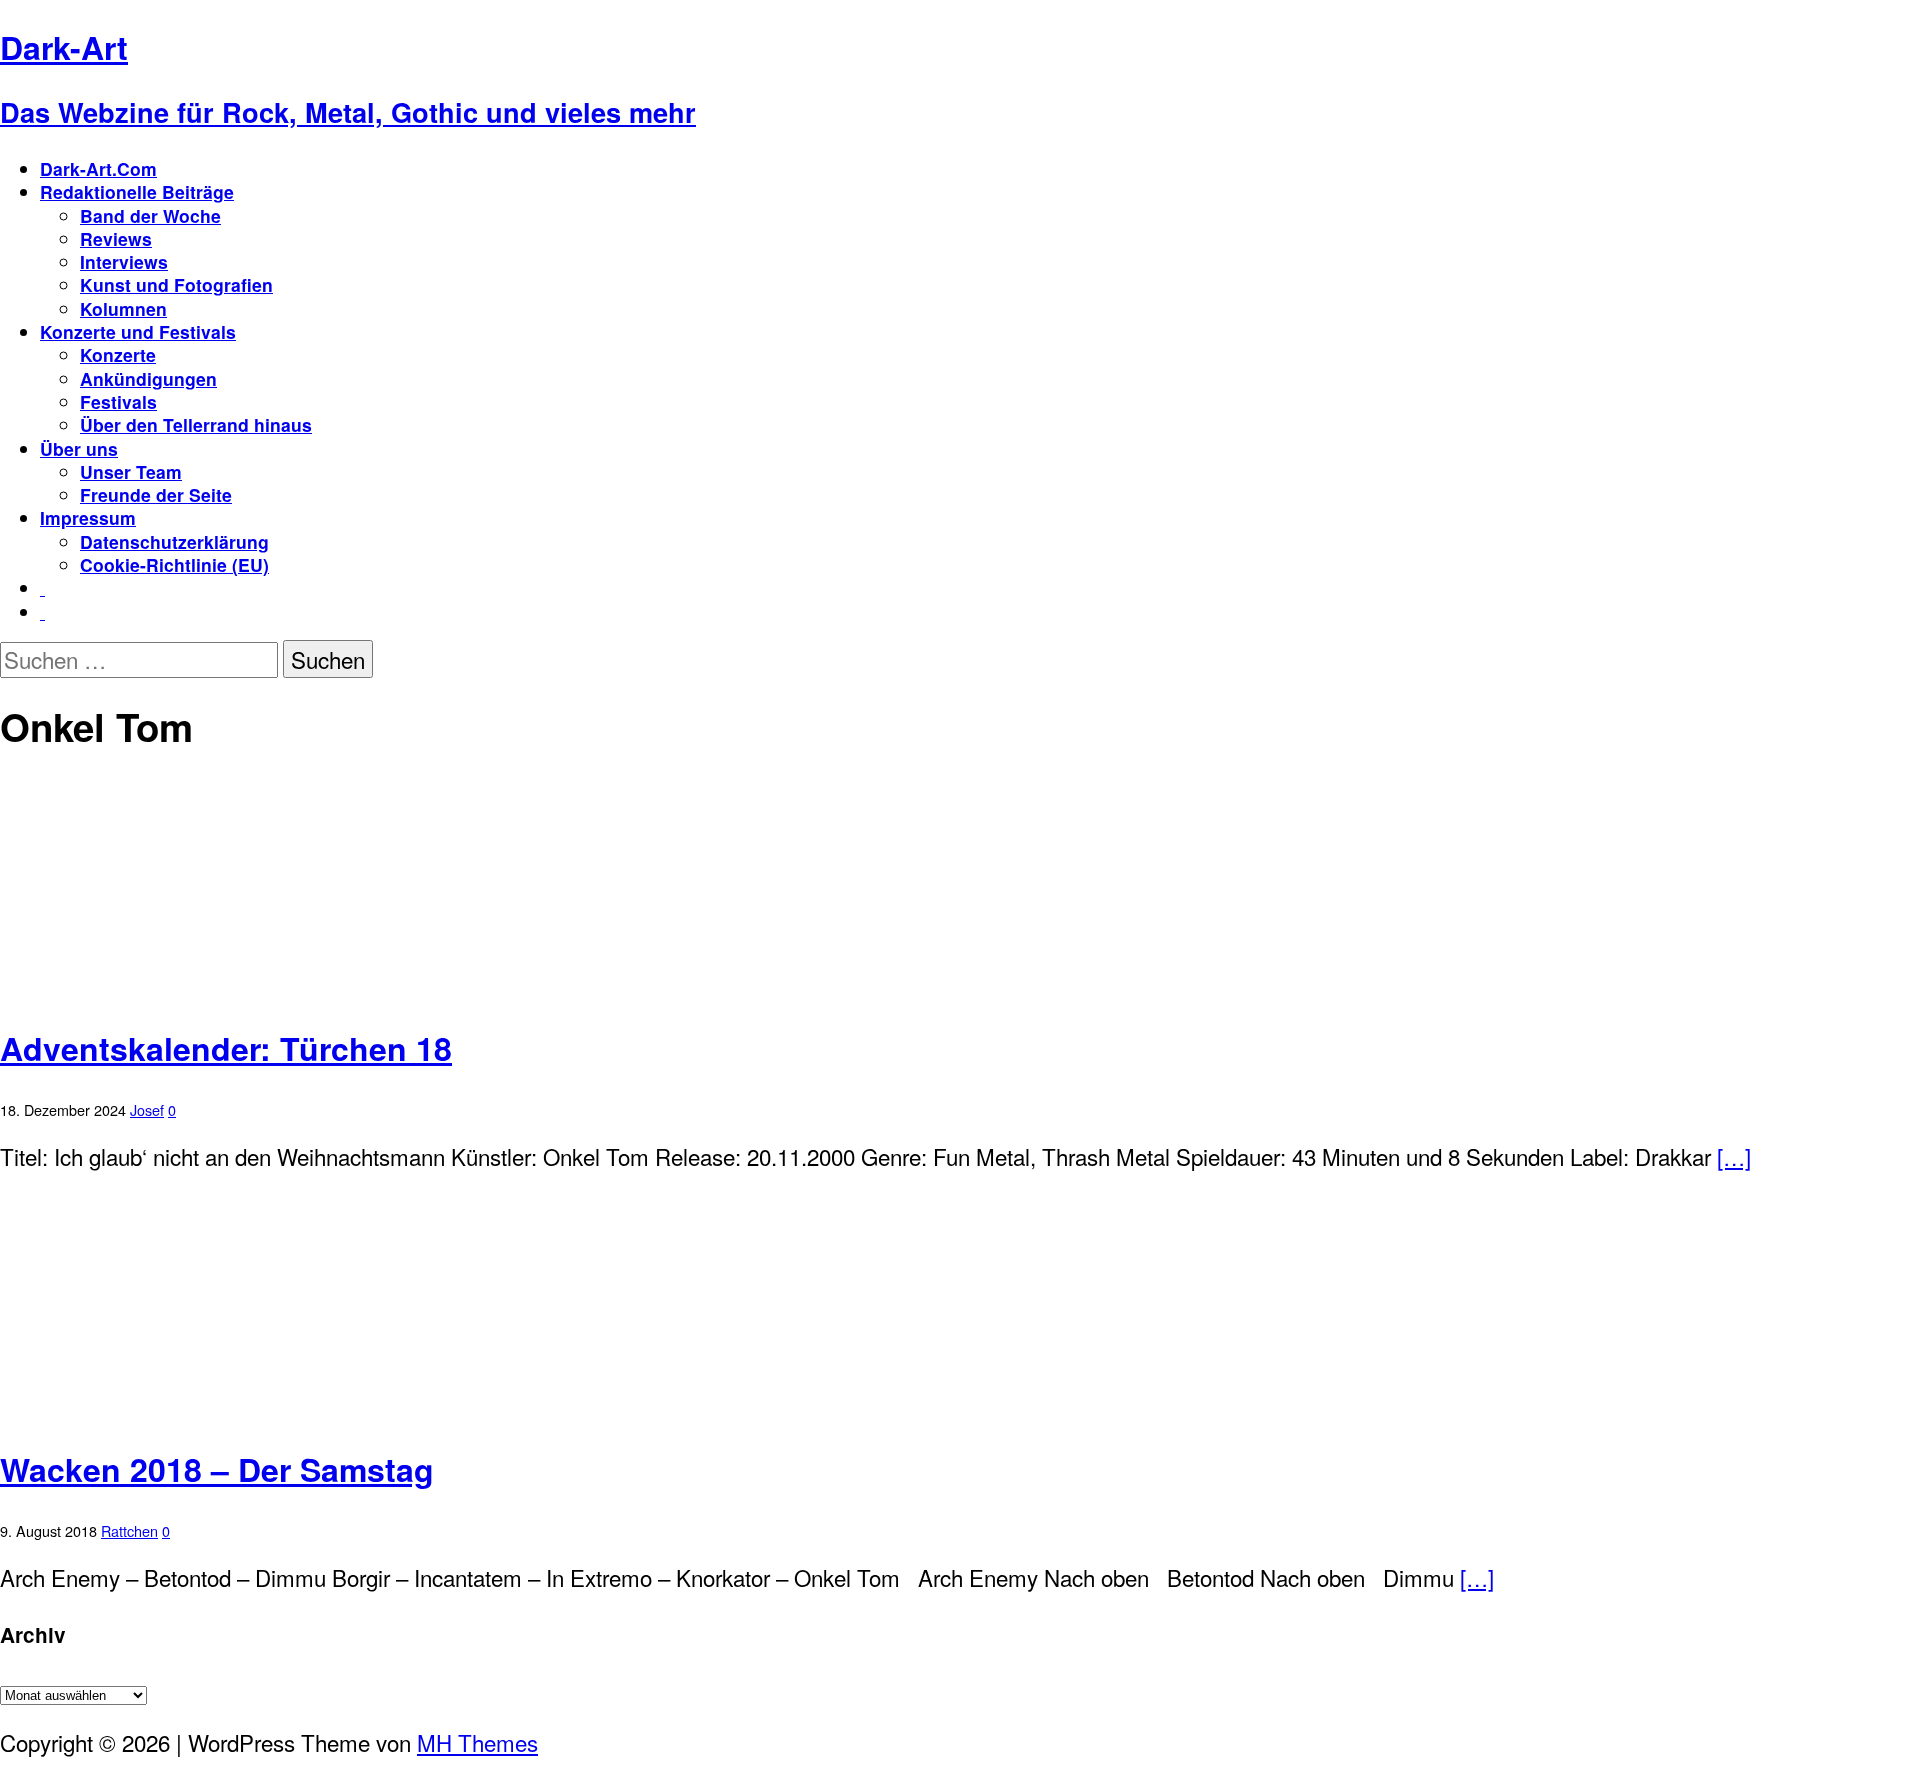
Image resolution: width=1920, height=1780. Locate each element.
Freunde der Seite (156, 494)
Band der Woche (150, 215)
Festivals (118, 401)
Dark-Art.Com (98, 168)
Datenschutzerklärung (174, 541)
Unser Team (131, 471)
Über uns (79, 448)
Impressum (88, 517)
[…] (1734, 1156)
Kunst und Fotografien (176, 284)
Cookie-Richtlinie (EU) (174, 564)
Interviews (124, 261)
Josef (147, 1109)
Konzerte (118, 354)
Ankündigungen (148, 378)
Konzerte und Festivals (138, 331)
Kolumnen (123, 308)
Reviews (116, 238)
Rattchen (129, 1530)
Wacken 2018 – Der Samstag (217, 1469)
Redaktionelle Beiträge (137, 191)
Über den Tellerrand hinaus (196, 424)
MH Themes (477, 1742)
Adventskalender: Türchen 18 (226, 1048)
